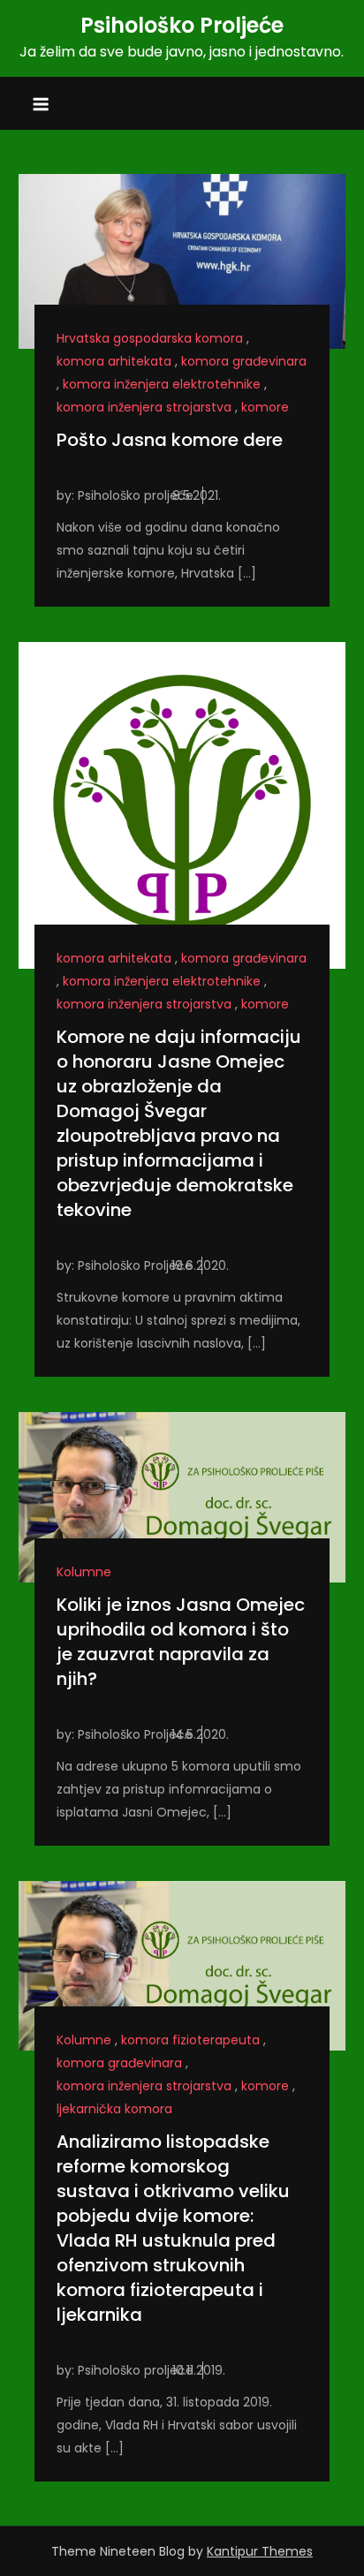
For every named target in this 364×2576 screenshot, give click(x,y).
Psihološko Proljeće (182, 25)
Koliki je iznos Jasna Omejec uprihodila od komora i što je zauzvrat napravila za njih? (181, 1642)
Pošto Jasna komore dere (170, 440)
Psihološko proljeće (136, 495)
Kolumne (84, 1572)
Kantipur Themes (260, 2551)
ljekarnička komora (114, 2109)
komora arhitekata (114, 361)
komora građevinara (244, 361)
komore (265, 407)
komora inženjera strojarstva (144, 407)
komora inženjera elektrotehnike (162, 384)
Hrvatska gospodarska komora (150, 338)
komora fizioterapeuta (190, 2040)
